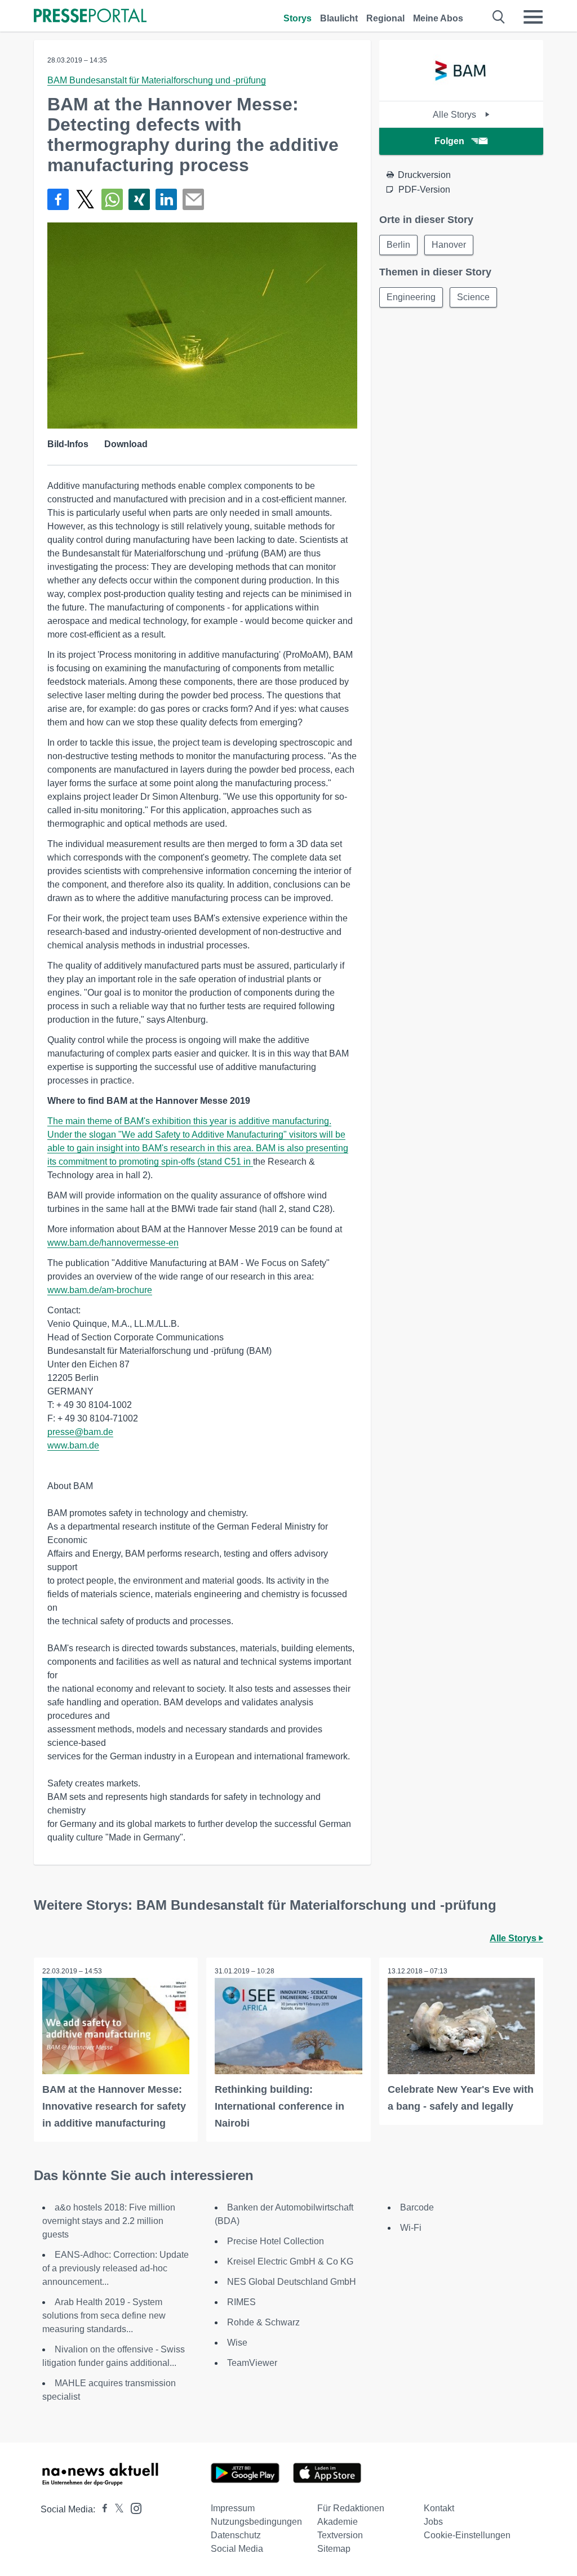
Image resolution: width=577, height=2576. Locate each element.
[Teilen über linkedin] (166, 199)
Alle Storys (456, 115)
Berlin (398, 245)
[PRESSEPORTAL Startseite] (90, 17)
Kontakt (439, 2508)
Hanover (449, 245)
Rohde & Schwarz (263, 2322)
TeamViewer (252, 2363)
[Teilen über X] (85, 199)
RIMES (241, 2302)
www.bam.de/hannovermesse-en (113, 1243)
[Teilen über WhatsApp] (112, 199)
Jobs (433, 2522)
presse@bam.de (80, 1432)
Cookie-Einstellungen (467, 2535)
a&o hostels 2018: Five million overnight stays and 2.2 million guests (109, 2221)
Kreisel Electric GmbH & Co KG (290, 2261)
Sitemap (334, 2549)
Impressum (233, 2508)
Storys (298, 18)
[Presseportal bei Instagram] (133, 2508)
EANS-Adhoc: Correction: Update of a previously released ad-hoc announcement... (116, 2268)
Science (473, 297)
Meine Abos (438, 18)
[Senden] (193, 199)
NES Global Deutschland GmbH (292, 2282)
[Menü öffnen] (533, 17)
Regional (385, 18)
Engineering (411, 297)
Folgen (449, 141)
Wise (237, 2343)
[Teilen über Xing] (139, 199)
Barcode (417, 2207)
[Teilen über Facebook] (58, 199)
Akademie (338, 2522)
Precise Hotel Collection (276, 2241)
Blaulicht (339, 18)
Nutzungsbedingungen (256, 2522)
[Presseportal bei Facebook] (101, 2509)
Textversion (340, 2535)
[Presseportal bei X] (116, 2509)
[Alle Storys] (461, 91)
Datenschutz (236, 2535)
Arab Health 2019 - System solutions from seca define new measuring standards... (104, 2316)
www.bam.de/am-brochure (100, 1290)
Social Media (237, 2549)
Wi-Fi (411, 2228)
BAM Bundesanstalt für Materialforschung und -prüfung (157, 80)
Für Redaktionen (351, 2508)
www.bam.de (73, 1445)
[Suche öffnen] (499, 17)
